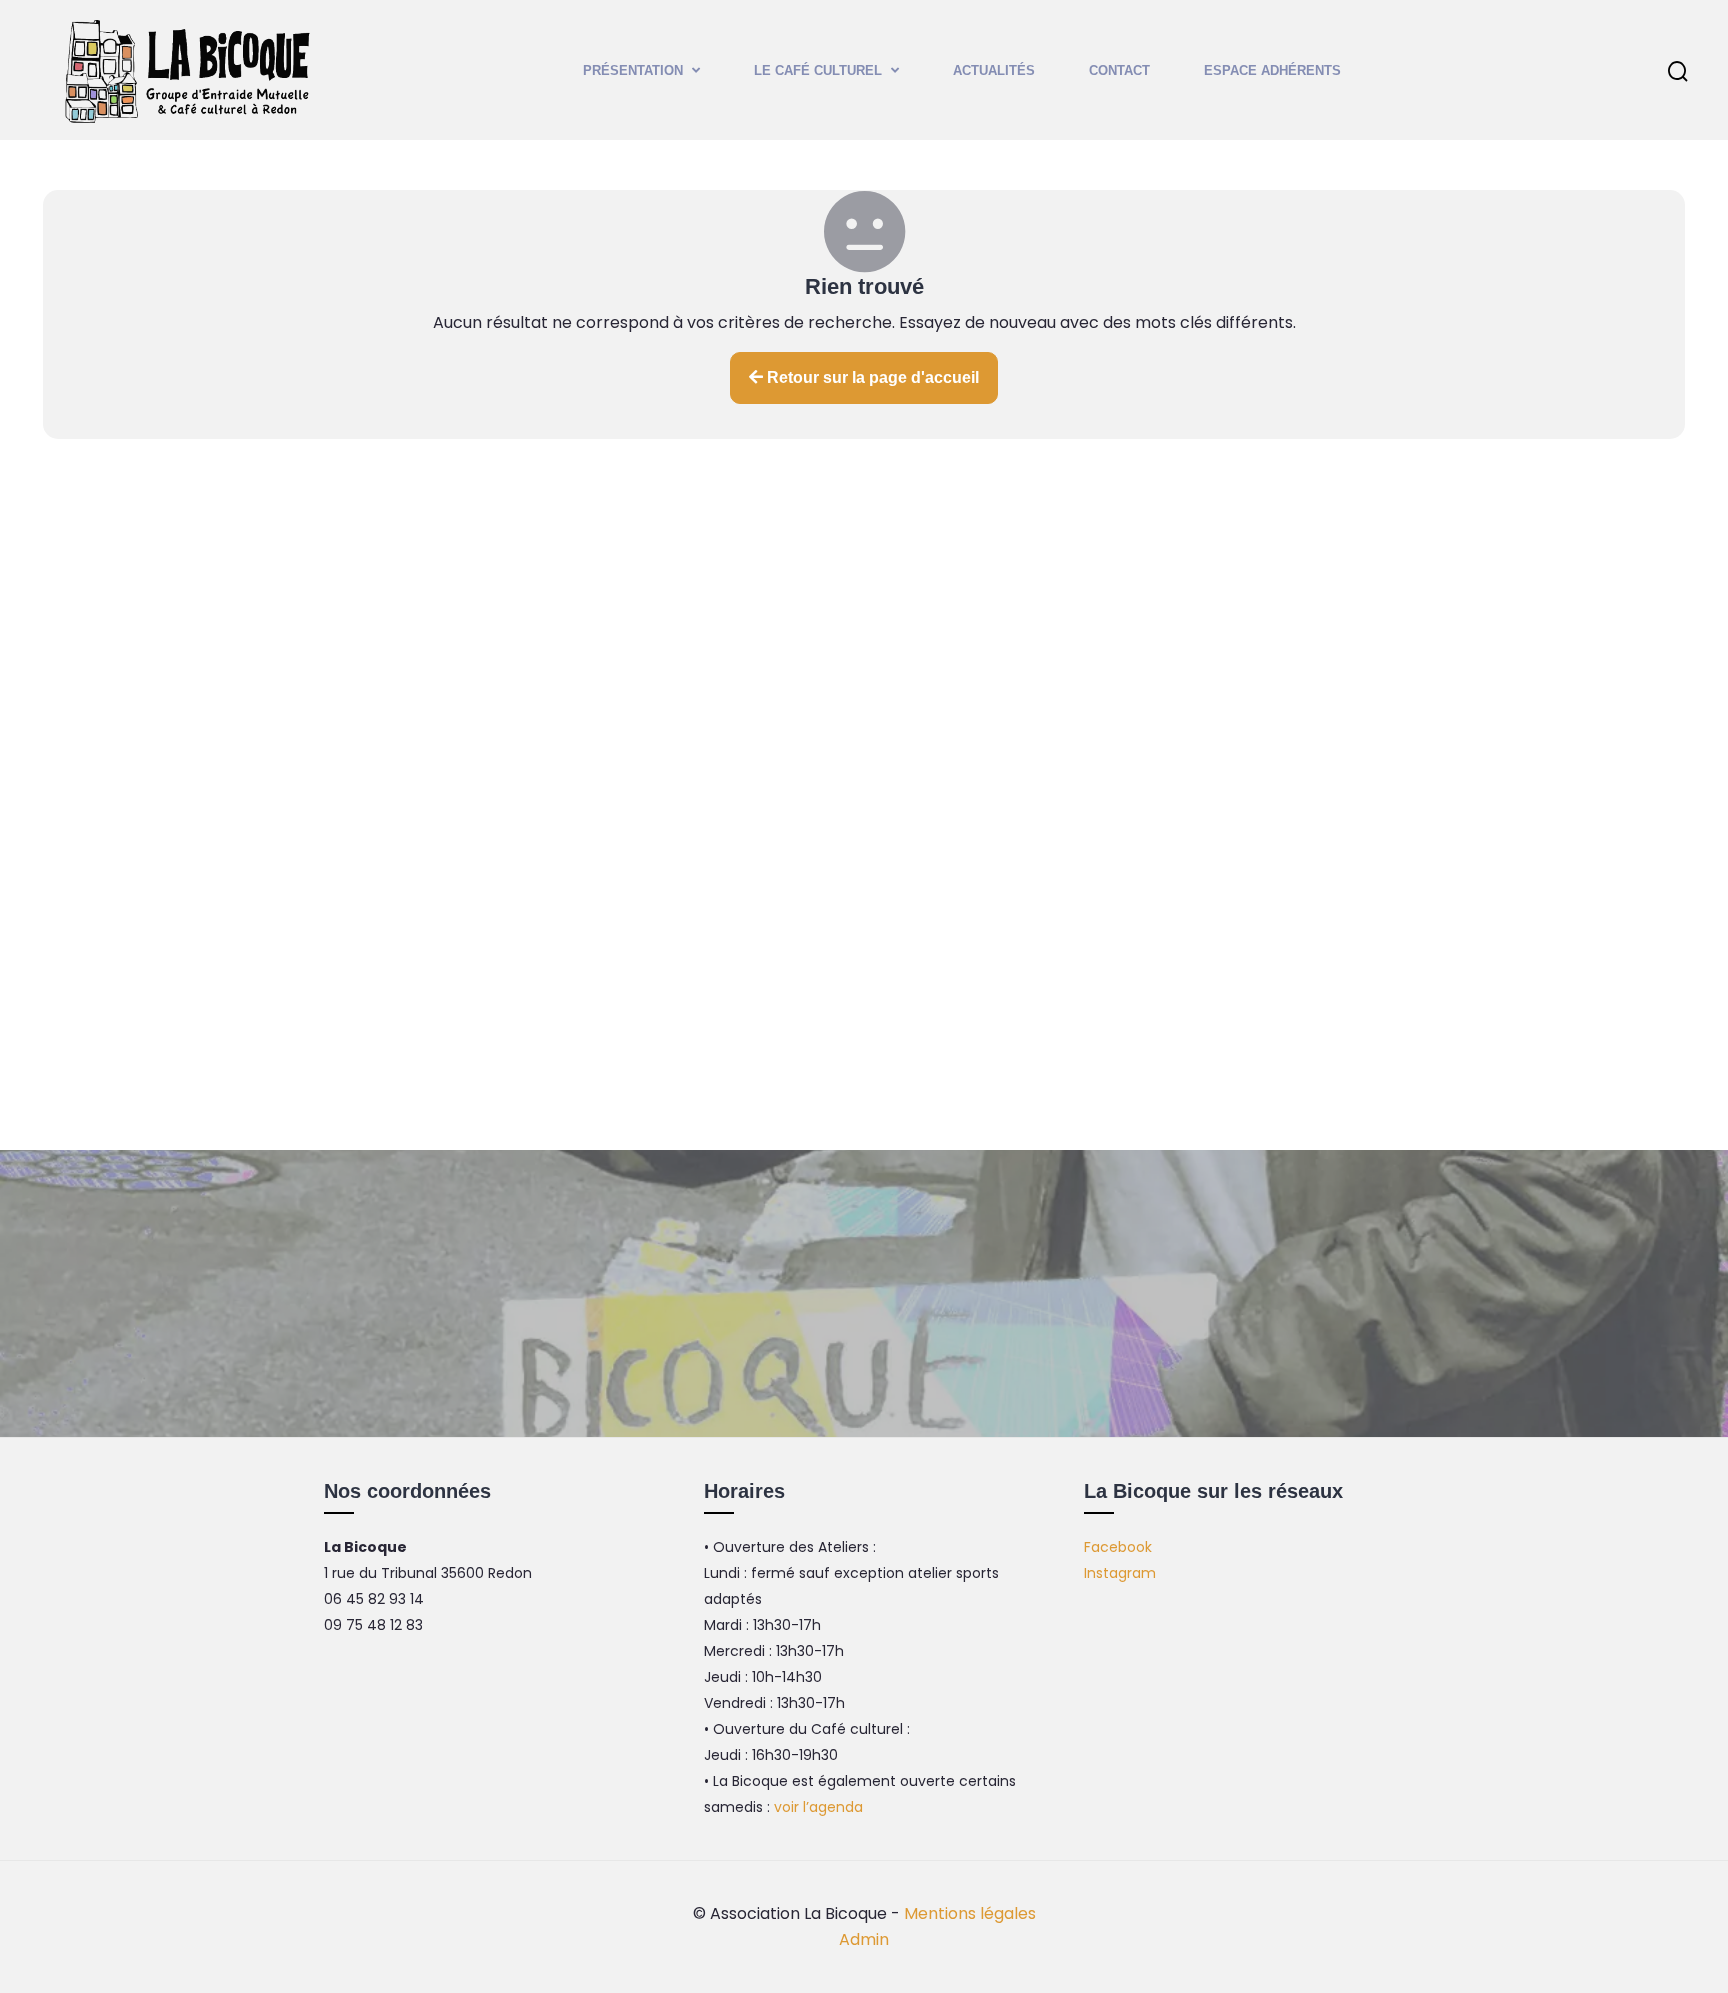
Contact (1119, 70)
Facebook (1118, 1547)
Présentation (633, 70)
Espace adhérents (1272, 70)
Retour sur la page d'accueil (871, 377)
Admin (864, 1939)
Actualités (994, 70)
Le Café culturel (818, 70)
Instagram (1120, 1573)
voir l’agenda (818, 1807)
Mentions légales (970, 1913)
